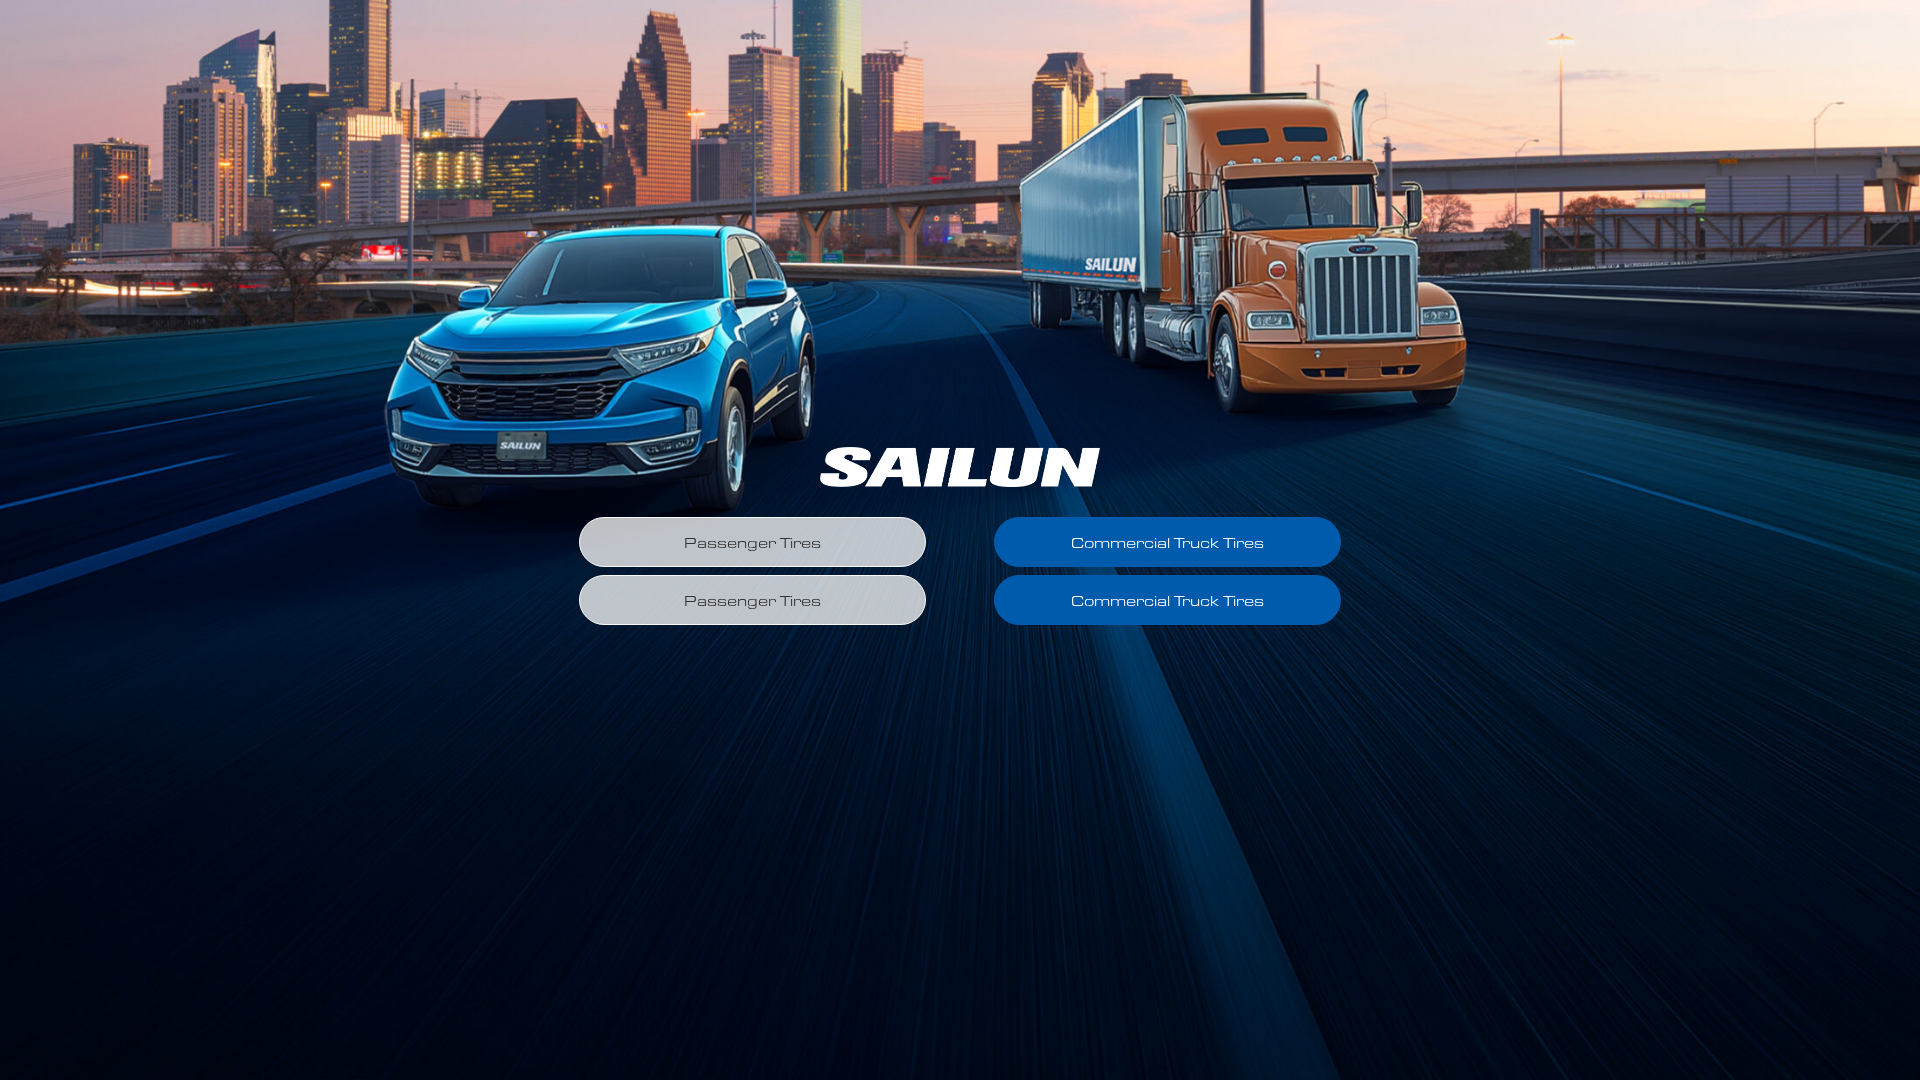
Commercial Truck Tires (1167, 542)
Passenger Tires (752, 542)
